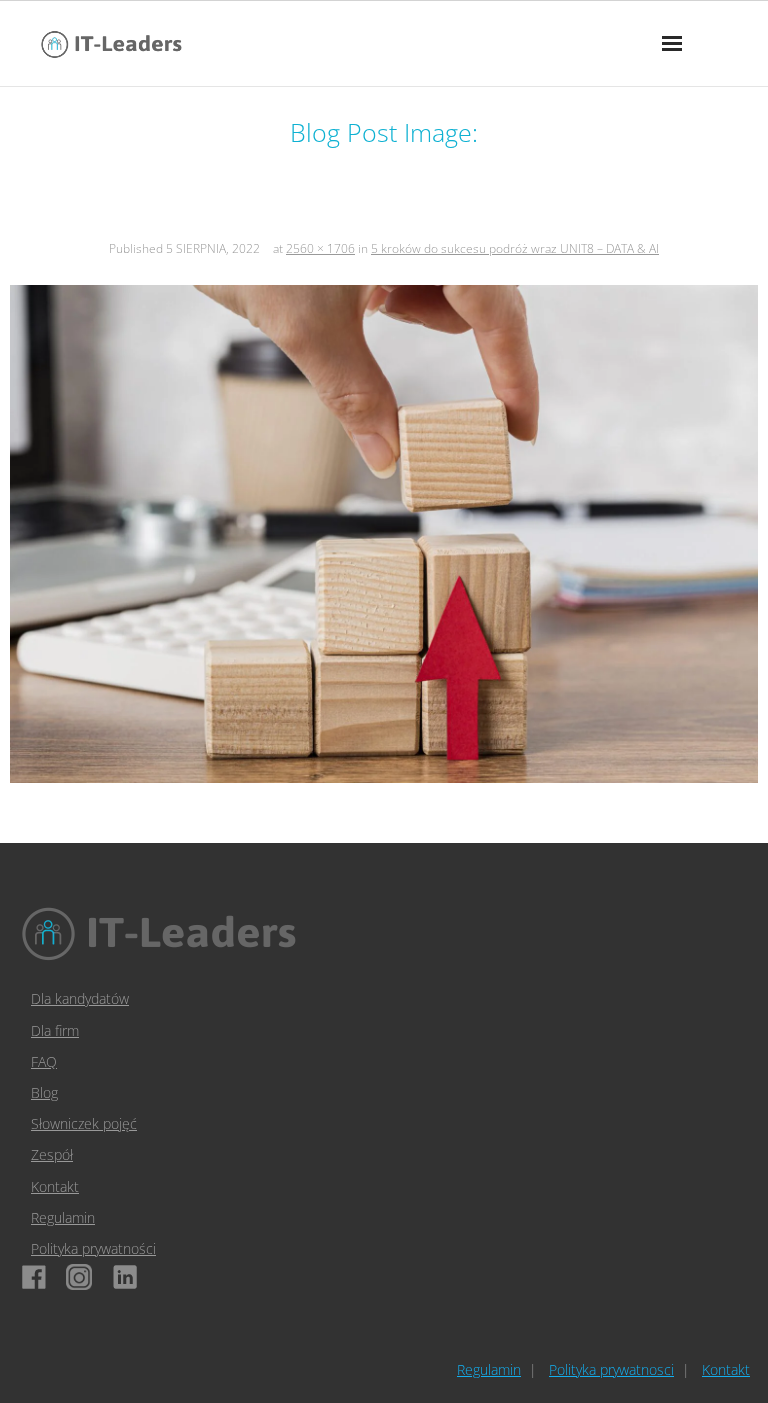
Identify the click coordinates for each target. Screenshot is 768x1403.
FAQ (44, 1061)
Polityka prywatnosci (611, 1369)
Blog (44, 1092)
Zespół (52, 1154)
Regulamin (63, 1217)
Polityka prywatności (93, 1248)
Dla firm (55, 1030)
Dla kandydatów (80, 998)
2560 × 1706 (320, 248)
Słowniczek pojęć (84, 1123)
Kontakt (55, 1186)
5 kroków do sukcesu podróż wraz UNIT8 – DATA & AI (515, 248)
